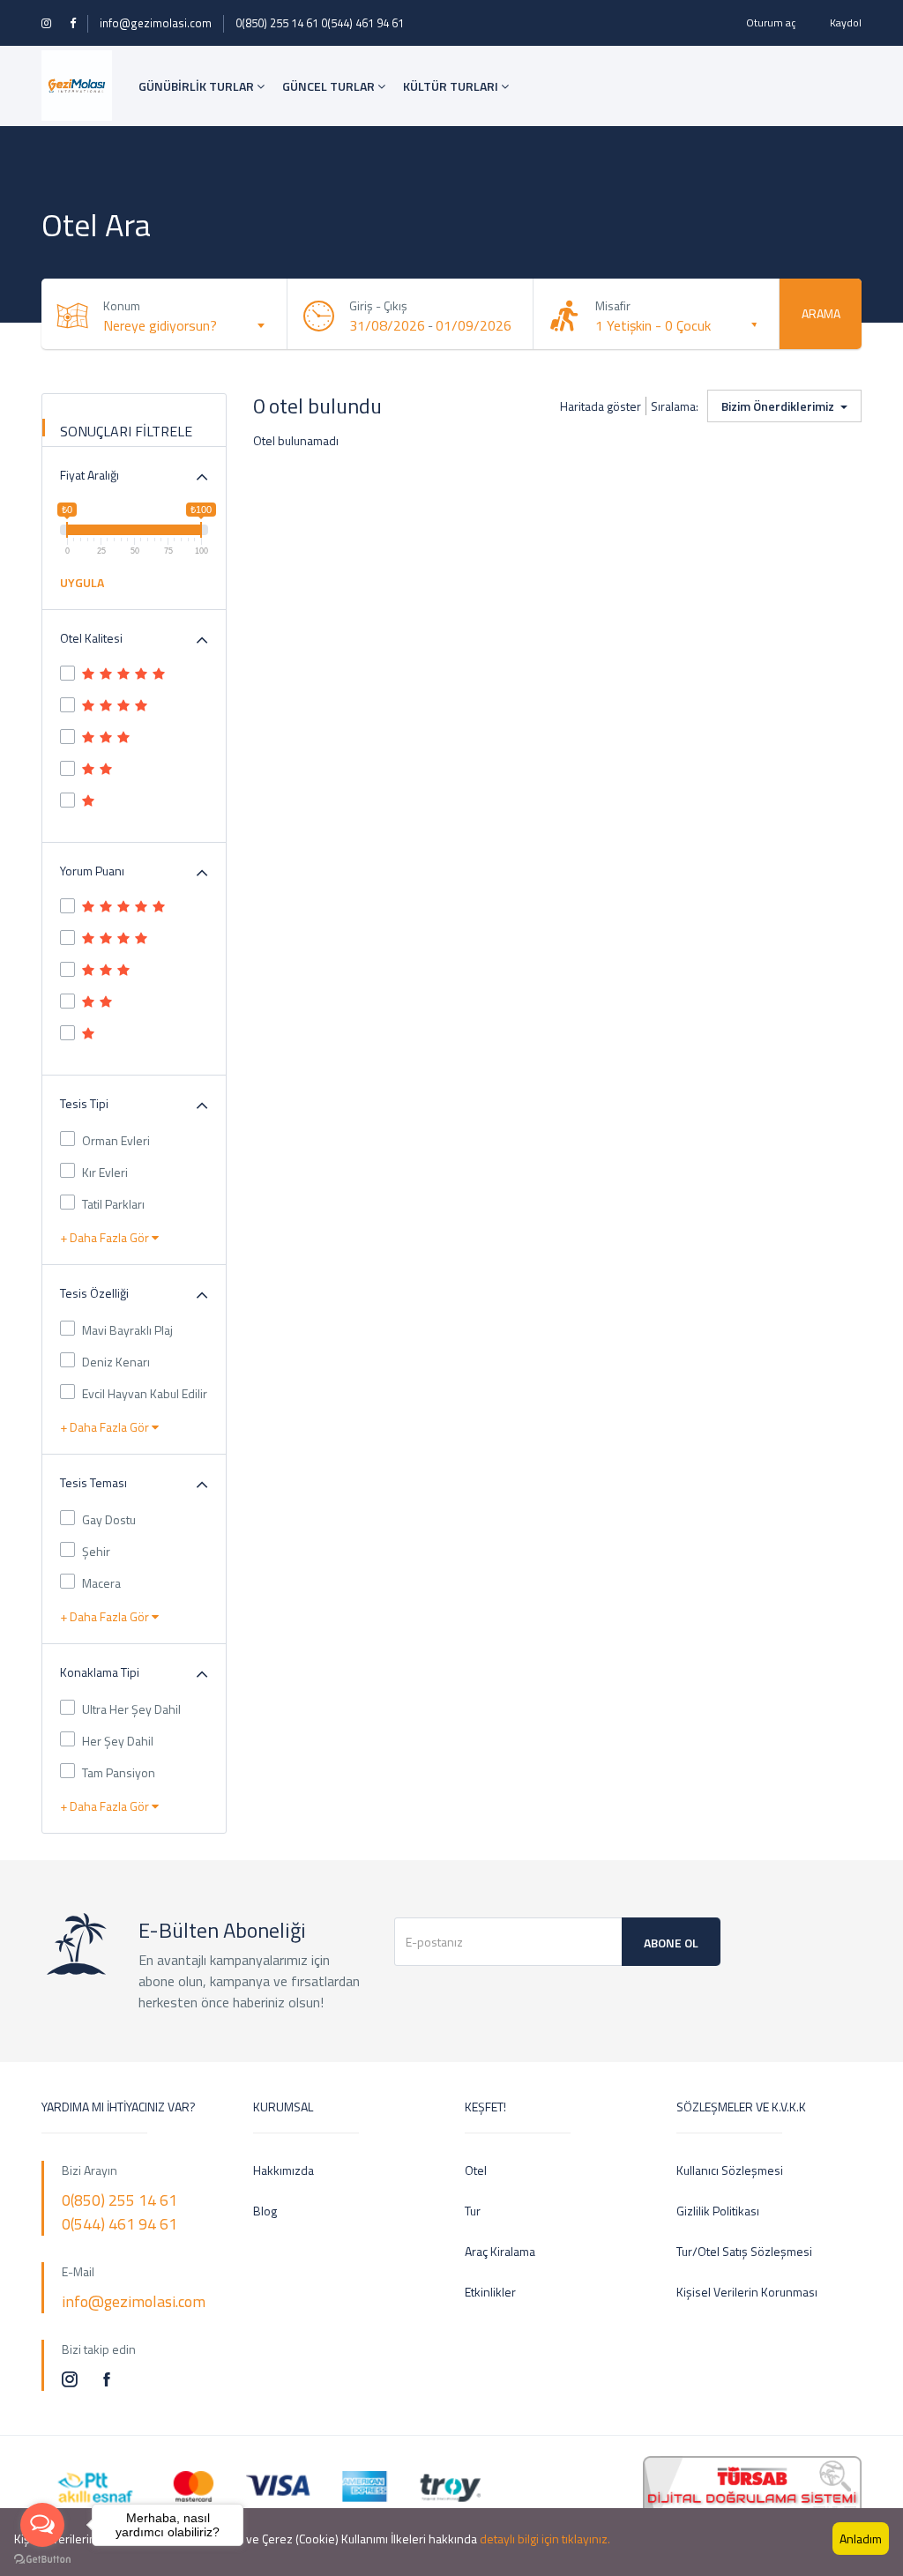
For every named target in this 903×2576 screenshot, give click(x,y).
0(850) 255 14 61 (277, 23)
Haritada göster (601, 406)
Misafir (613, 305)
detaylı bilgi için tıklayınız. (545, 2539)
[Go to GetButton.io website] (42, 2558)
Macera (101, 1583)
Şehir (96, 1551)
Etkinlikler (490, 2292)
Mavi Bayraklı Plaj (127, 1330)
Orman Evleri (116, 1140)
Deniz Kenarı (116, 1362)
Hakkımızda (284, 2170)
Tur (473, 2211)
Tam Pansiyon (119, 1772)
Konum (122, 305)
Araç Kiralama (500, 2251)
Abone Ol (671, 1943)
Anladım (861, 2539)
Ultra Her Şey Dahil (131, 1709)
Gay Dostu (109, 1519)
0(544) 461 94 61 (362, 23)
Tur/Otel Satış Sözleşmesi (744, 2251)
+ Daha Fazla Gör (106, 1237)
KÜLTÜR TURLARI (452, 86)
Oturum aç (771, 22)
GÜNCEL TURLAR (330, 86)
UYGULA (82, 582)
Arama (821, 313)
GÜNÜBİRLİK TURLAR (198, 86)
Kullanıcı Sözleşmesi (730, 2170)
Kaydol (846, 22)
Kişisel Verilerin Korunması (747, 2292)
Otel (476, 2170)
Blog (265, 2211)
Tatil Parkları (113, 1204)
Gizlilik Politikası (718, 2211)
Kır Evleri (105, 1172)
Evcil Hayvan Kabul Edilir (145, 1393)
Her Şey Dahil (118, 1741)
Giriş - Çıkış (378, 305)
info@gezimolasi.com (156, 23)
